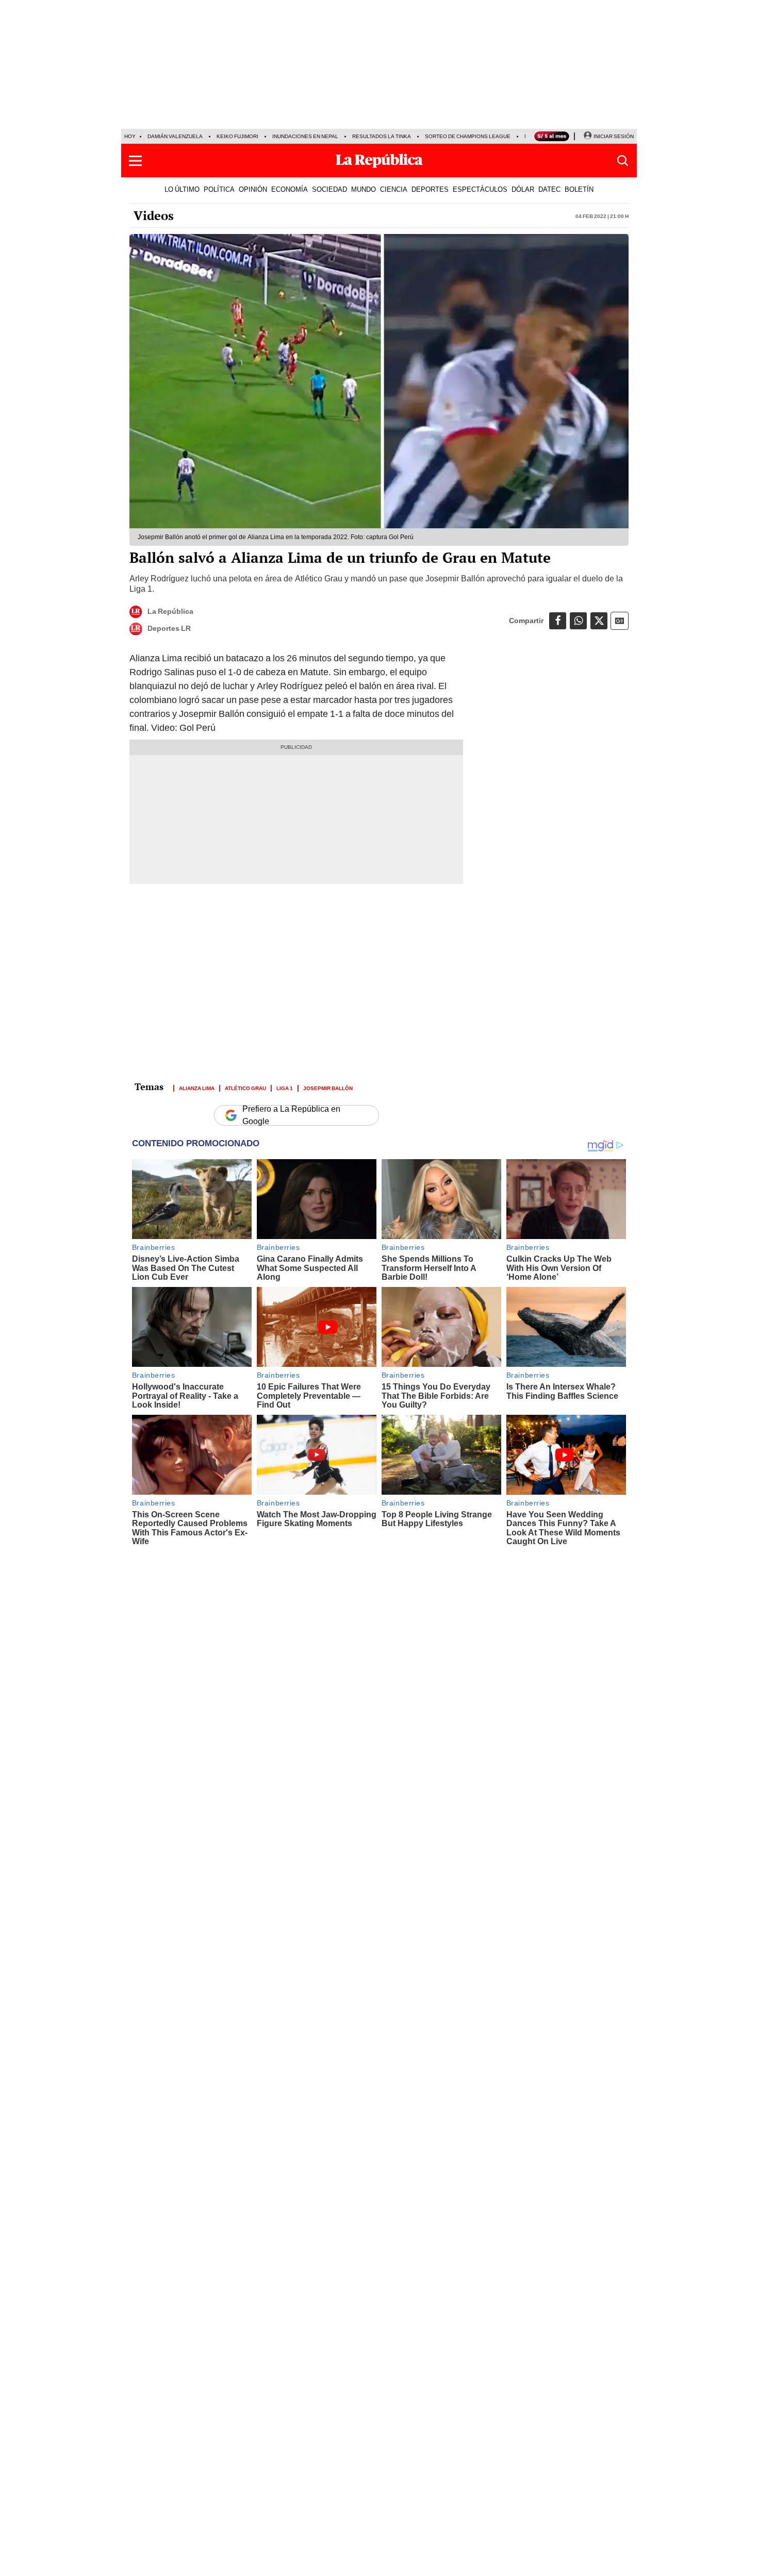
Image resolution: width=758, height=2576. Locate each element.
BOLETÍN (579, 189)
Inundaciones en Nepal (305, 136)
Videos (154, 215)
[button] (135, 161)
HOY (130, 136)
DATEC (549, 189)
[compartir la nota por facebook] (558, 621)
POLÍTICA (219, 189)
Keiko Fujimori (237, 136)
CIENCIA (394, 189)
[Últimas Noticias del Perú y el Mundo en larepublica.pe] (379, 161)
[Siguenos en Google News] (620, 621)
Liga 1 (285, 1088)
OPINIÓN (253, 189)
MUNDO (364, 189)
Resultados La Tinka (382, 136)
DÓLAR (523, 189)
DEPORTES (430, 189)
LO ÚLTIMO (182, 189)
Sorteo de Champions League (468, 136)
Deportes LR (169, 628)
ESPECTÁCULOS (480, 189)
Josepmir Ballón (328, 1088)
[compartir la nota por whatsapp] (578, 621)
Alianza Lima (197, 1088)
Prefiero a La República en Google (291, 1115)
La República (170, 611)
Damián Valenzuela (175, 136)
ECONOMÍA (290, 189)
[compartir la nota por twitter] (599, 621)
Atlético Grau (245, 1088)
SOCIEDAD (329, 189)
